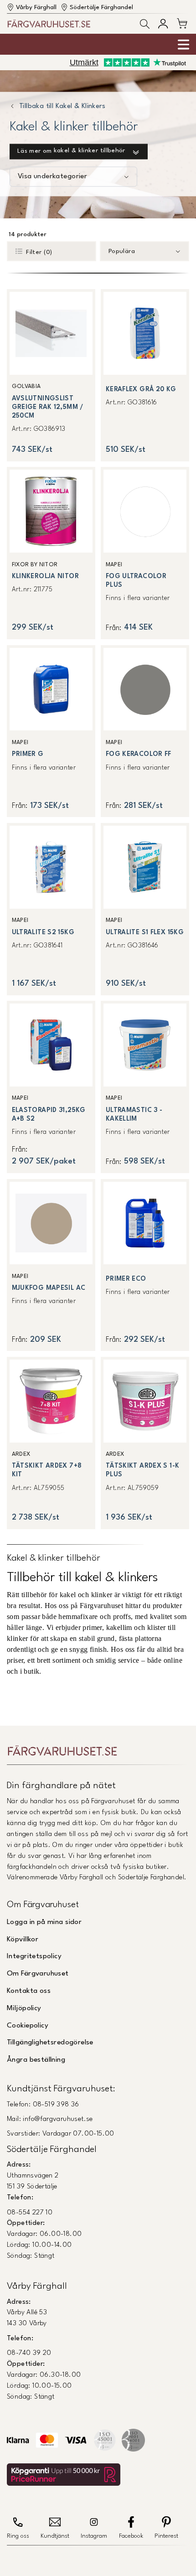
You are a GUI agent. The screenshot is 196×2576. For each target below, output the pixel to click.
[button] (145, 24)
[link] (51, 375)
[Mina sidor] (163, 23)
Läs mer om (71, 151)
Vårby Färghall (36, 8)
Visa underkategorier (52, 176)
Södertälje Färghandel (101, 8)
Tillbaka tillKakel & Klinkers (62, 107)
